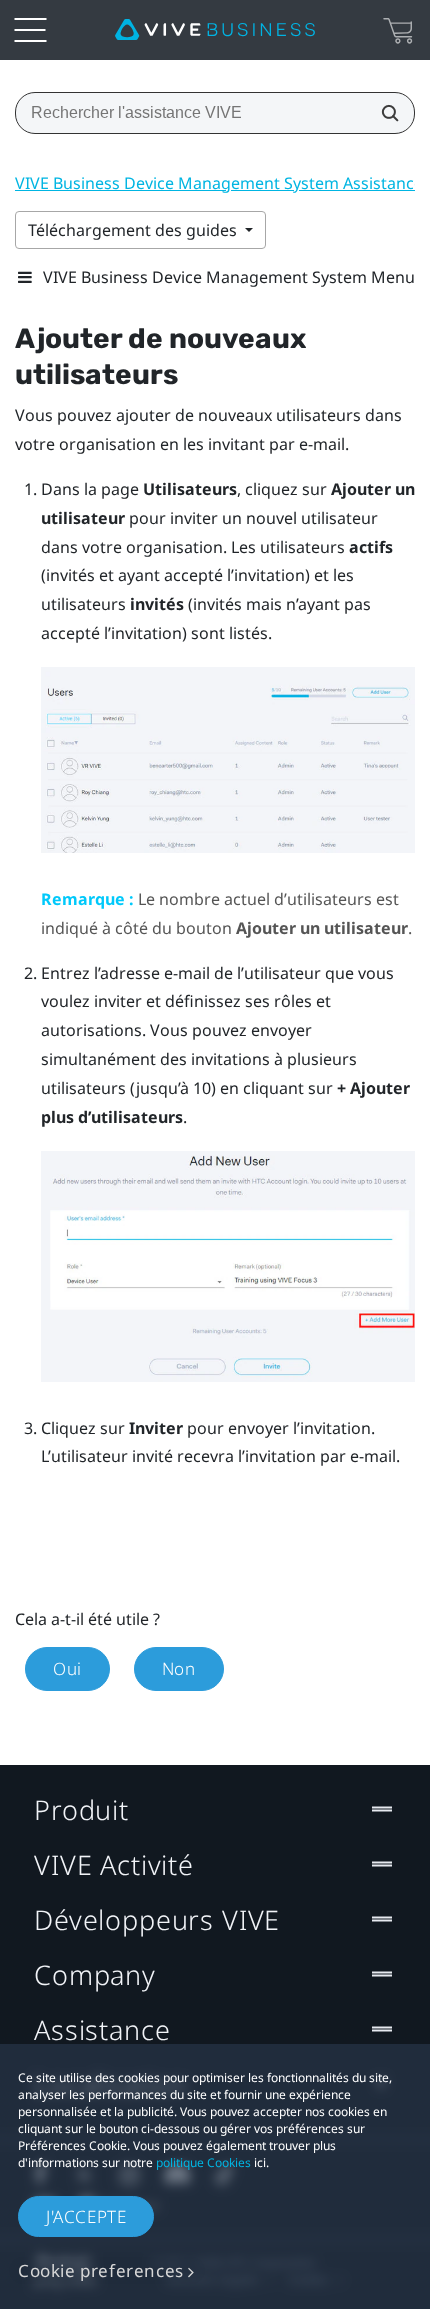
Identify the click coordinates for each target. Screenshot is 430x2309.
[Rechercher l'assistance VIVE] (384, 113)
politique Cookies (203, 2162)
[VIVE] (215, 30)
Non (179, 1668)
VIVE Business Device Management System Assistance (219, 183)
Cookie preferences (101, 2270)
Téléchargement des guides (134, 230)
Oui (67, 1668)
